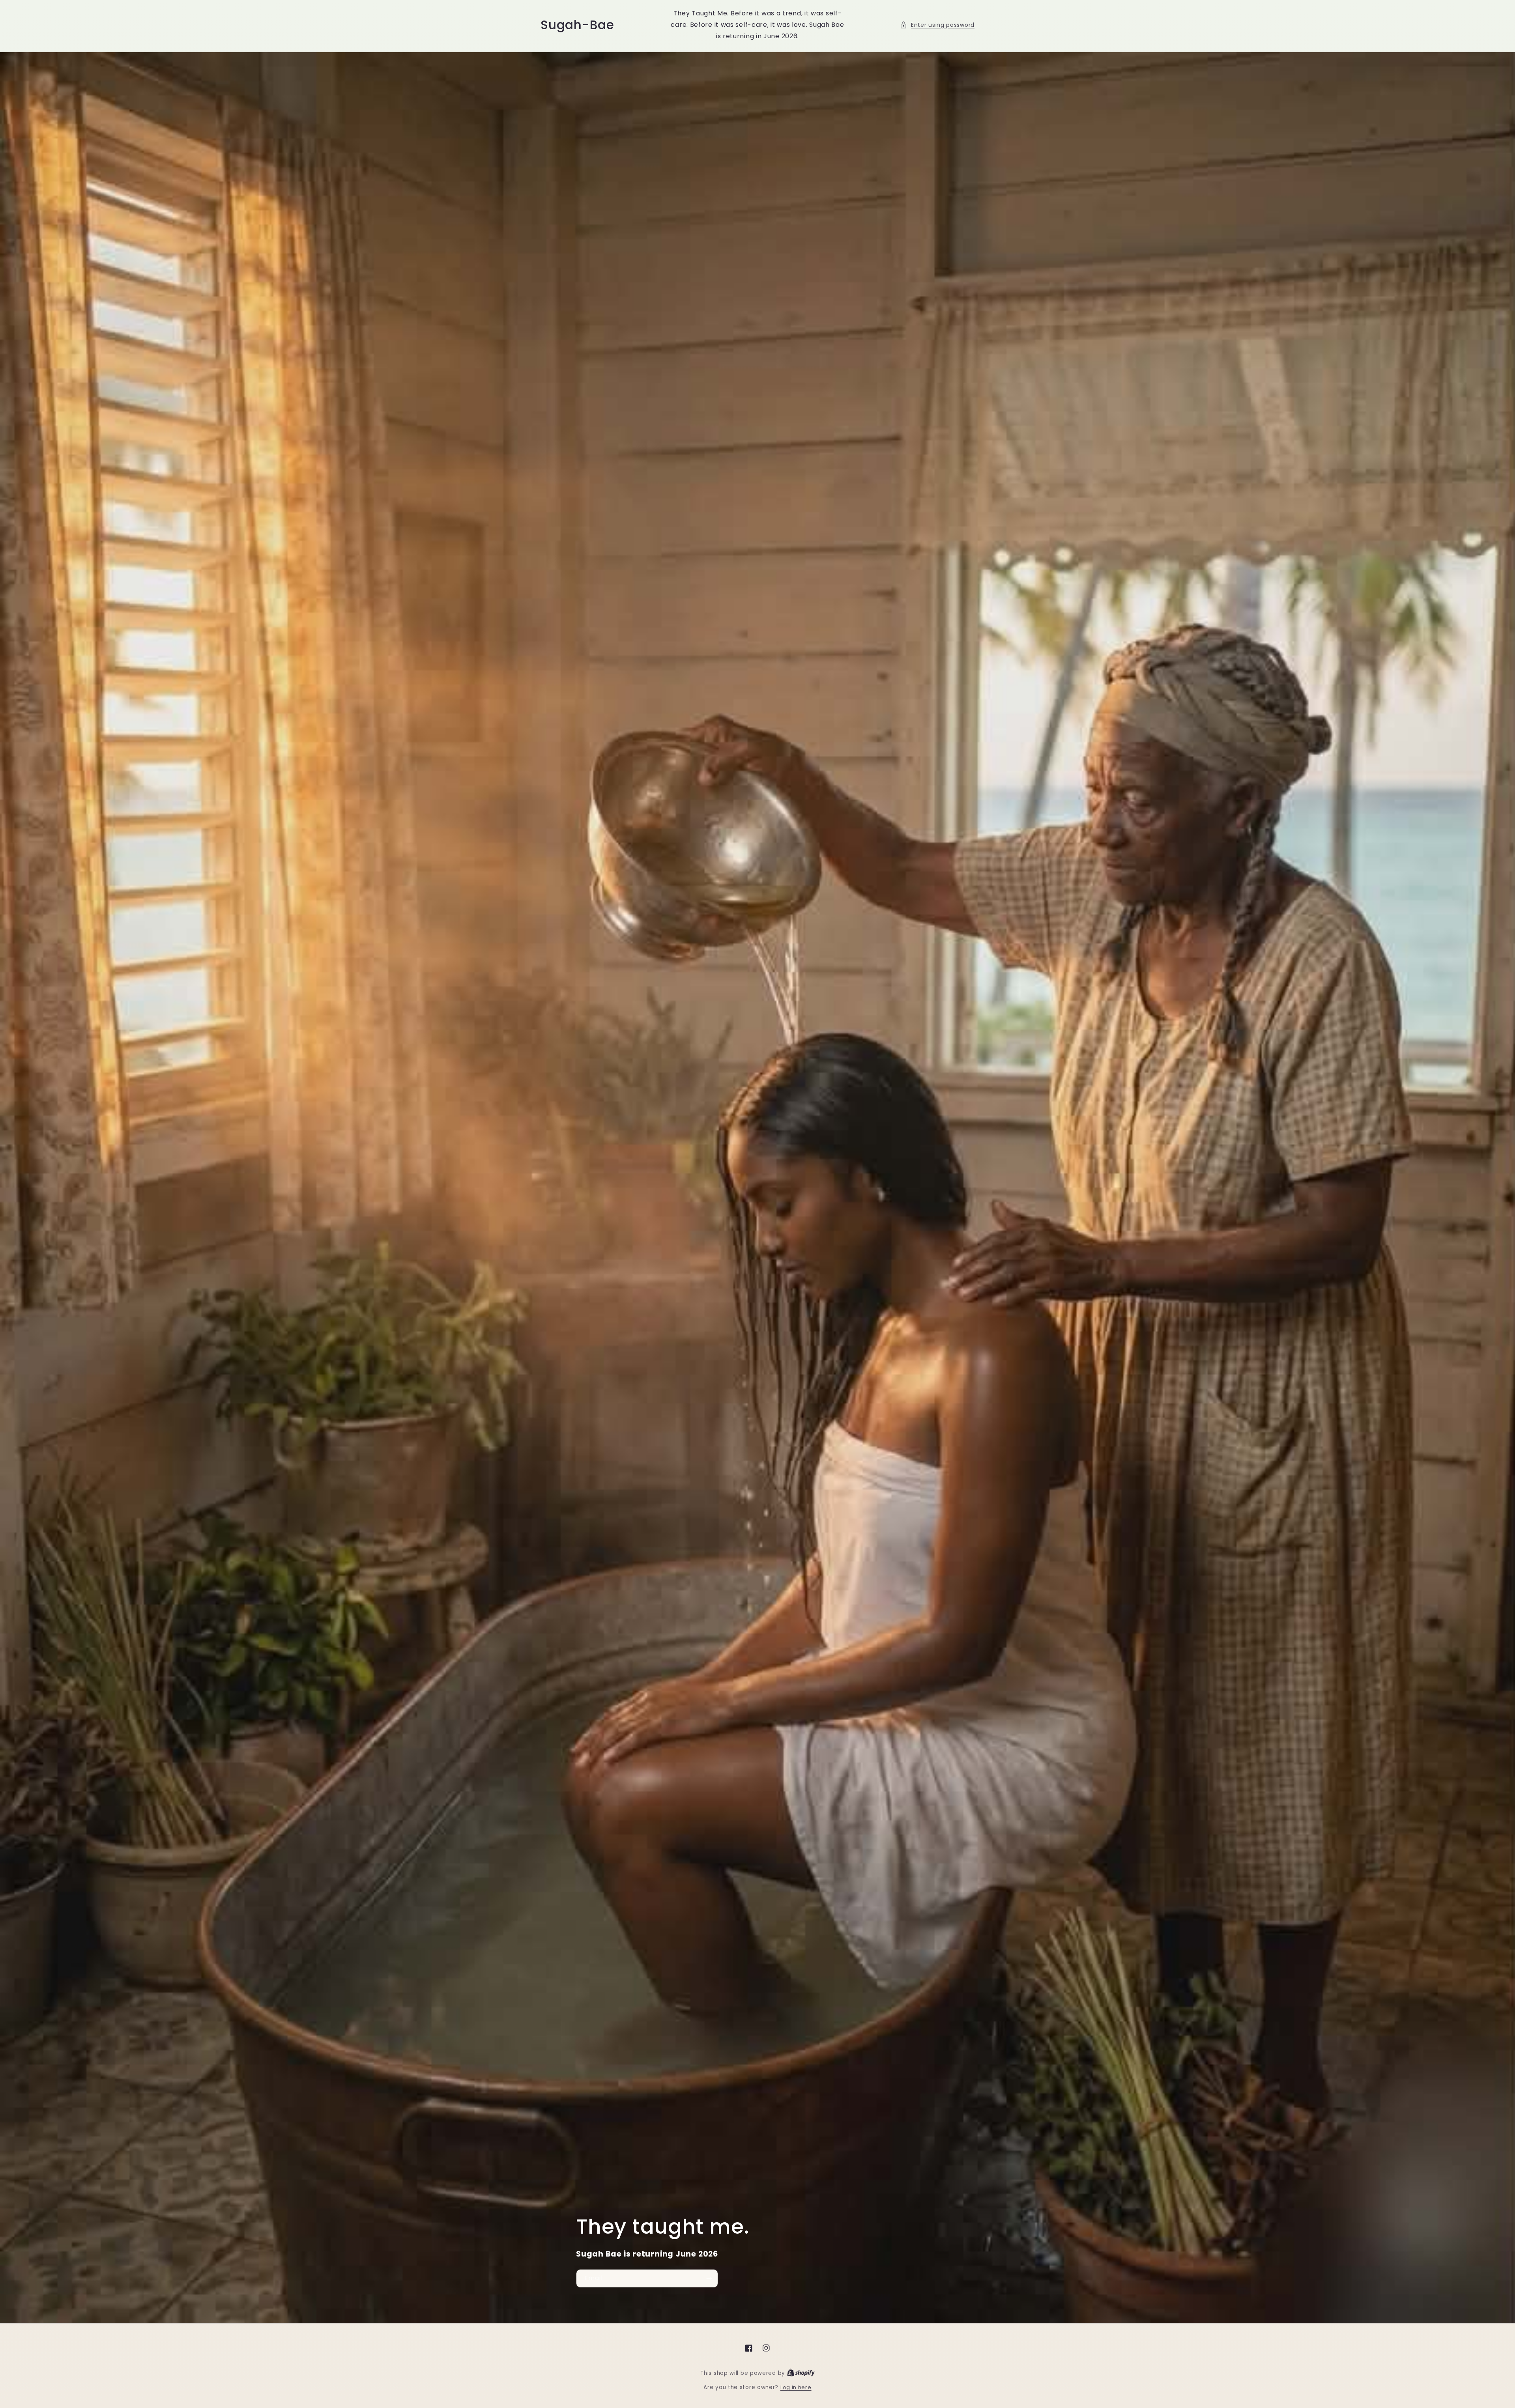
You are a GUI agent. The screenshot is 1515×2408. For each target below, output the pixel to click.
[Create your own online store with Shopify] (801, 2373)
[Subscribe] (709, 2278)
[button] (937, 25)
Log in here (796, 2387)
